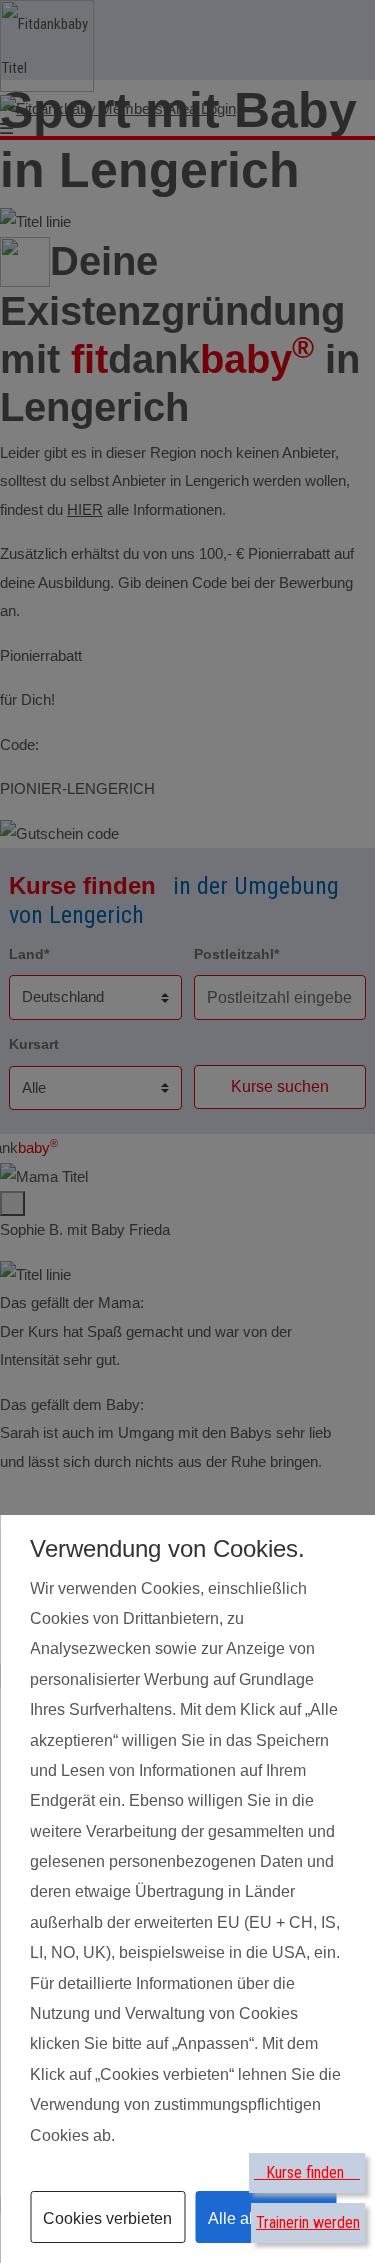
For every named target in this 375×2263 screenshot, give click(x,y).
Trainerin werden (308, 2222)
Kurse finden (307, 2172)
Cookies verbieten (107, 2218)
